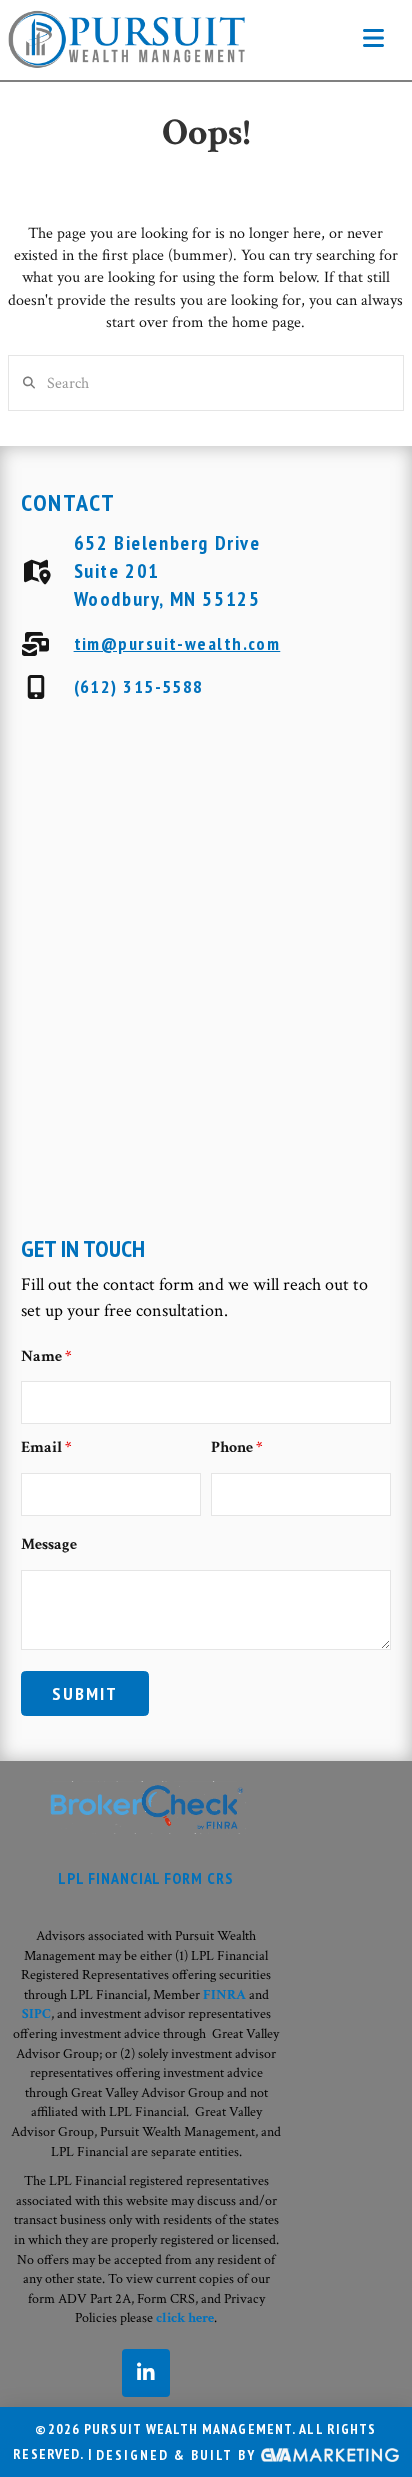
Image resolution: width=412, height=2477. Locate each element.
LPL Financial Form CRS (146, 1878)
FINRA (224, 1995)
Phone (237, 1447)
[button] (373, 39)
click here (185, 2318)
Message (49, 1544)
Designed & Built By (178, 2455)
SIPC (36, 2014)
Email (46, 1447)
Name (46, 1356)
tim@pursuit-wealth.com (177, 643)
